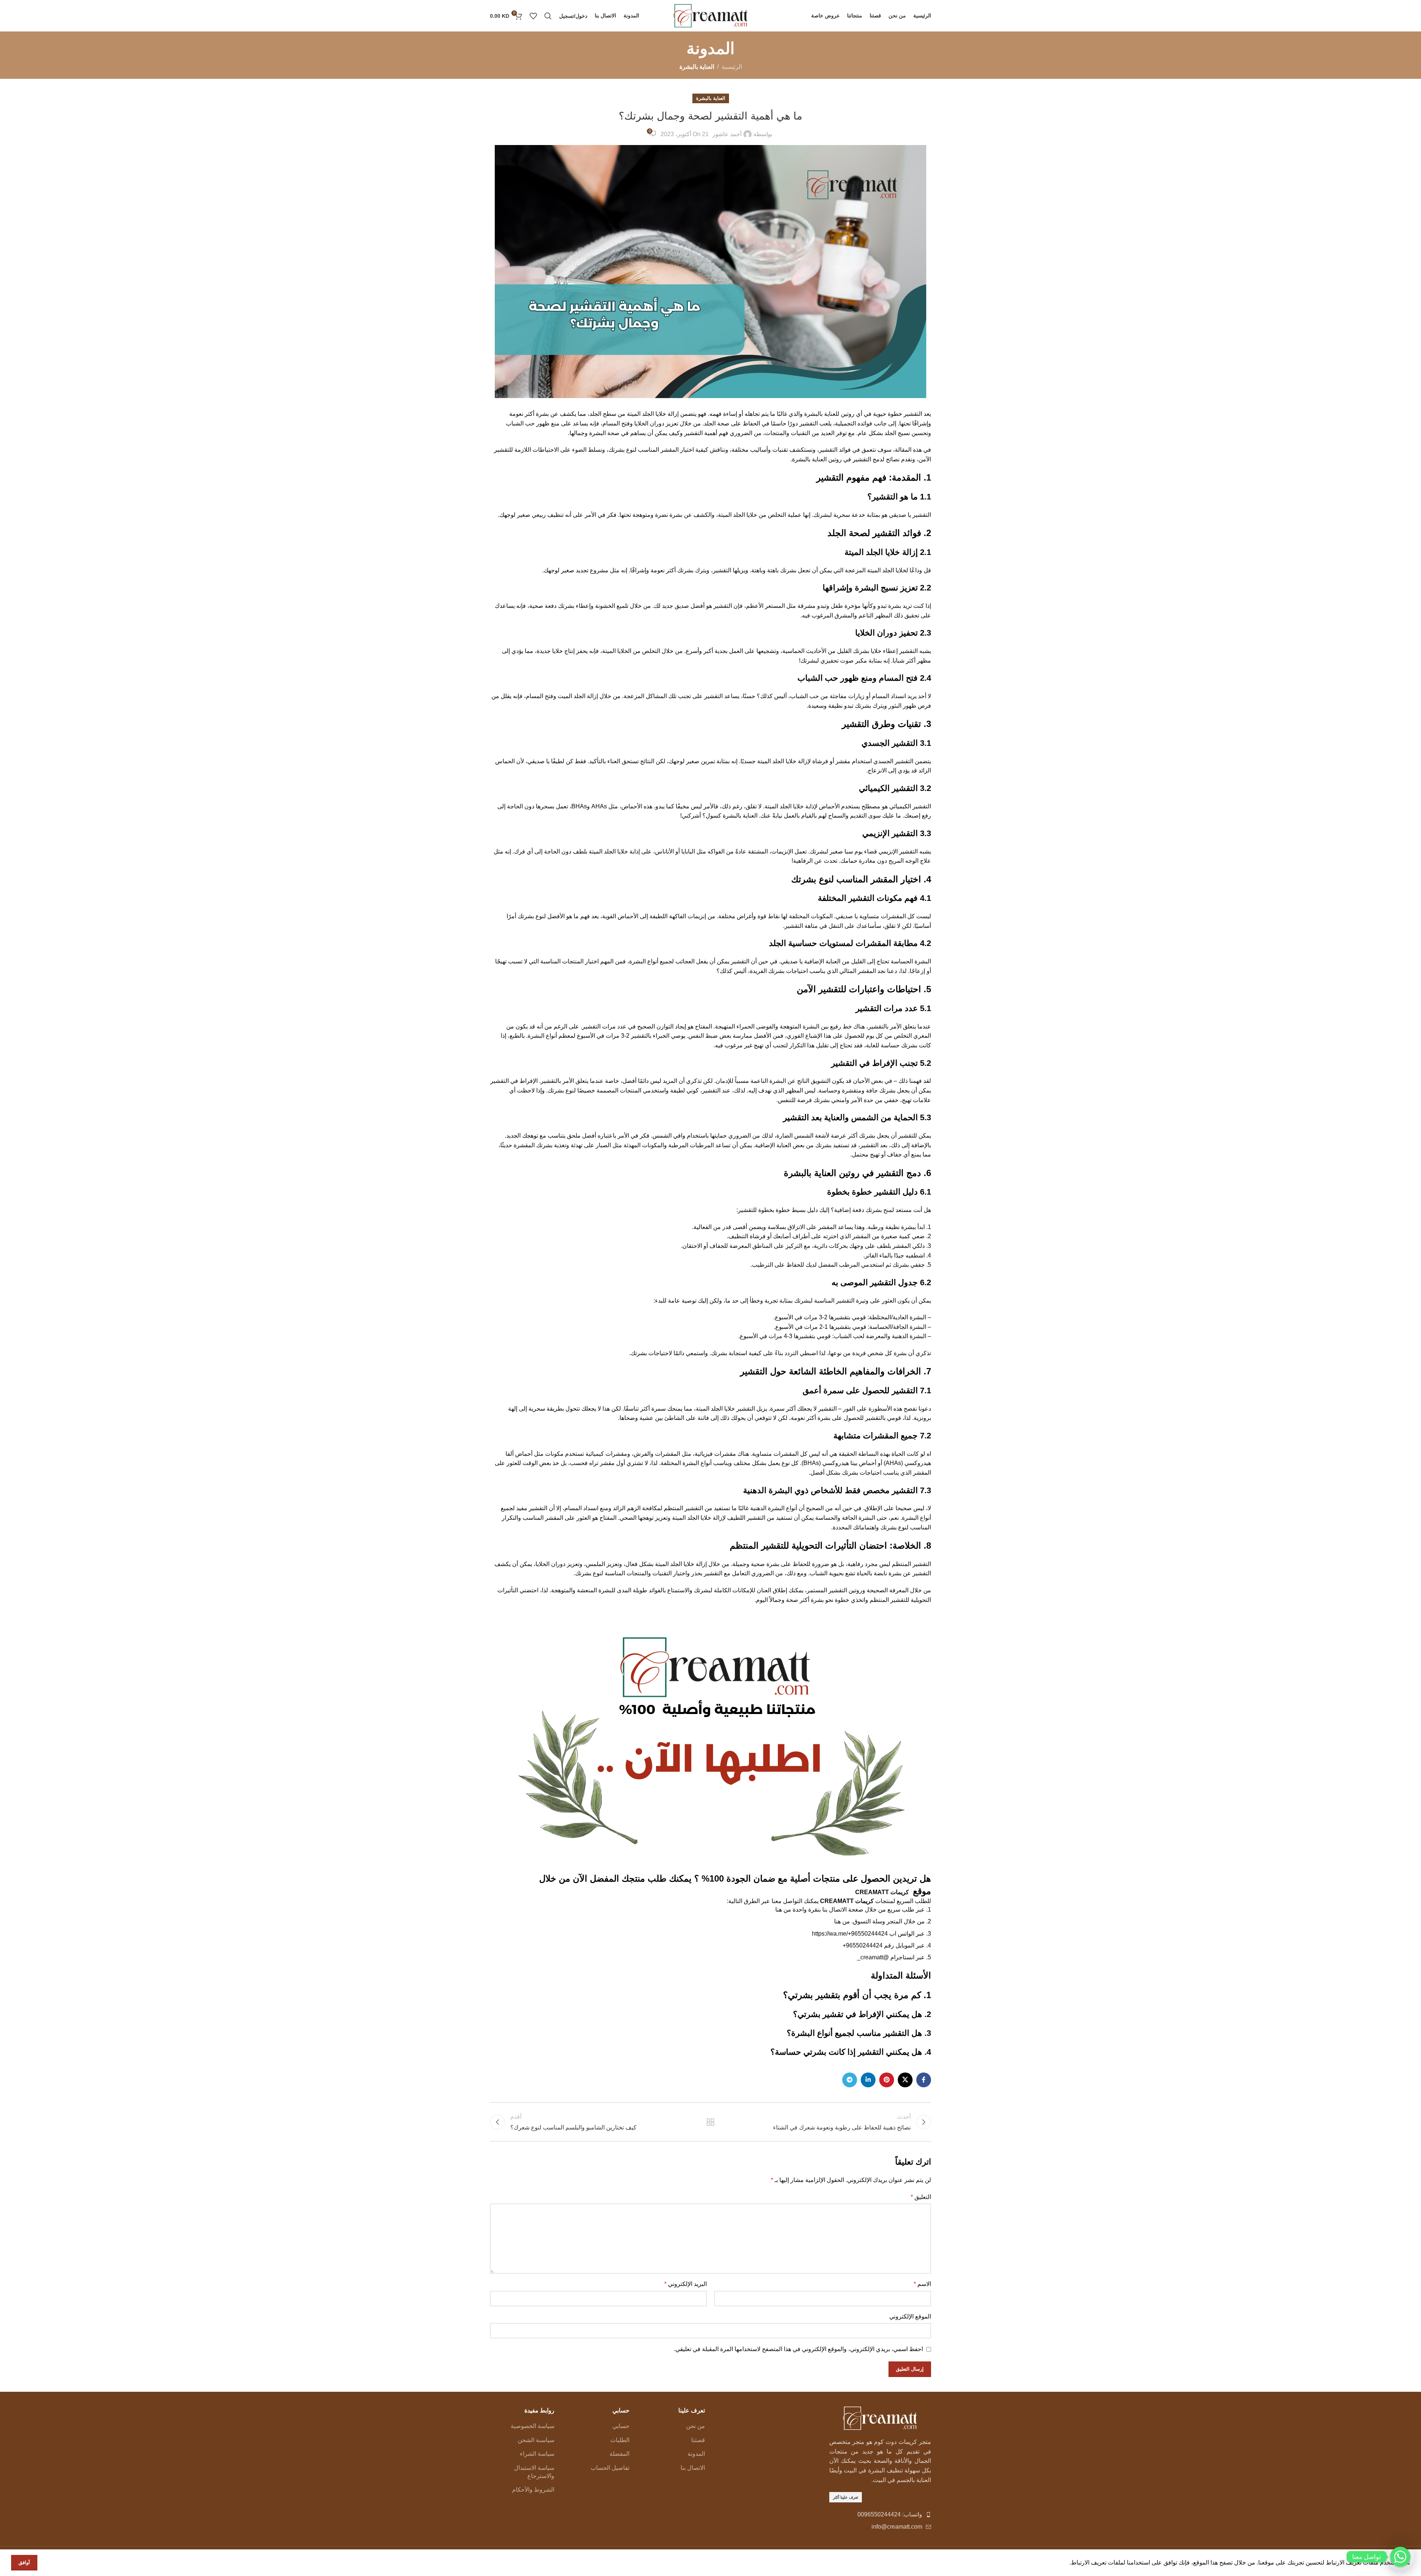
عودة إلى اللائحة (711, 2122)
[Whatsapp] (1400, 2557)
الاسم (922, 2284)
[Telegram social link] (850, 2080)
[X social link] (905, 2080)
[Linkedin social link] (868, 2080)
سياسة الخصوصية (533, 2426)
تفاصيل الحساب (610, 2468)
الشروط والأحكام (533, 2490)
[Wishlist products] (533, 16)
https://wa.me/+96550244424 (850, 1934)
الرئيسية (732, 67)
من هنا (783, 1910)
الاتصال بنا (693, 2468)
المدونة (696, 2454)
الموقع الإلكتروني (910, 2316)
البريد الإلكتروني (686, 2284)
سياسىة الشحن (536, 2440)
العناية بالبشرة (697, 67)
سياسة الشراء (537, 2454)
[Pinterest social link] (887, 2080)
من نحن (696, 2426)
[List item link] (880, 2515)
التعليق (921, 2197)
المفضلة (619, 2454)
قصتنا (698, 2440)
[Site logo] (710, 15)
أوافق (24, 2562)
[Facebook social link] (924, 2080)
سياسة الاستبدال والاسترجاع (534, 2472)
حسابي (621, 2426)
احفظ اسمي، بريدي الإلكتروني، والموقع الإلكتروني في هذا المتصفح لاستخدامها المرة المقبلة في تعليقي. (798, 2349)
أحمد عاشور (727, 134)
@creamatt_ (873, 1957)
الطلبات (620, 2440)
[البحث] (548, 16)
